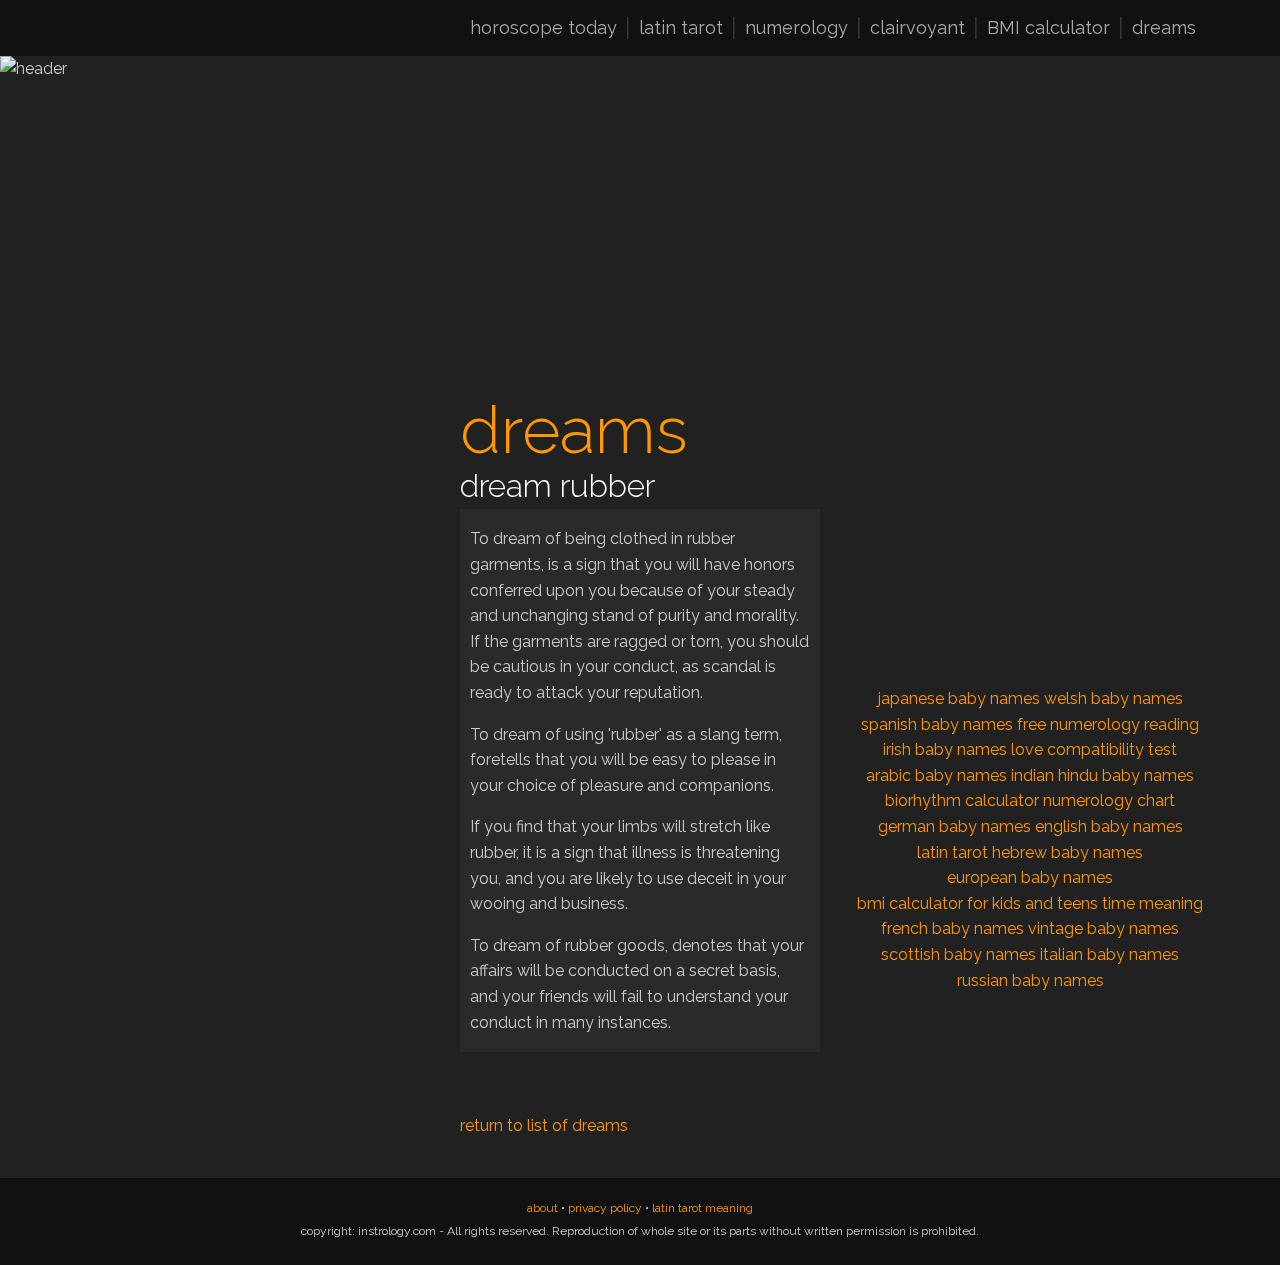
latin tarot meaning (702, 1208)
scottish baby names (958, 954)
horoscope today (543, 29)
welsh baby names (1113, 698)
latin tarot (681, 29)
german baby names (954, 826)
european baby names (1030, 877)
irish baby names (945, 749)
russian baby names (1030, 980)
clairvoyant (917, 29)
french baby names (952, 928)
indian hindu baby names (1102, 775)
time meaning (1152, 903)
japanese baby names (959, 698)
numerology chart (1109, 800)
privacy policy (605, 1208)
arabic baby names (936, 775)
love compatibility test (1094, 749)
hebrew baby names (1067, 852)
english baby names (1109, 826)
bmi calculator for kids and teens (977, 903)
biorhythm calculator (962, 800)
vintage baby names (1103, 928)
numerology (796, 29)
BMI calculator (1048, 29)
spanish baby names (937, 724)
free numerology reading (1108, 724)
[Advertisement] (250, 536)
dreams (1164, 29)
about (542, 1208)
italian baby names (1109, 954)
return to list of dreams (544, 1125)
